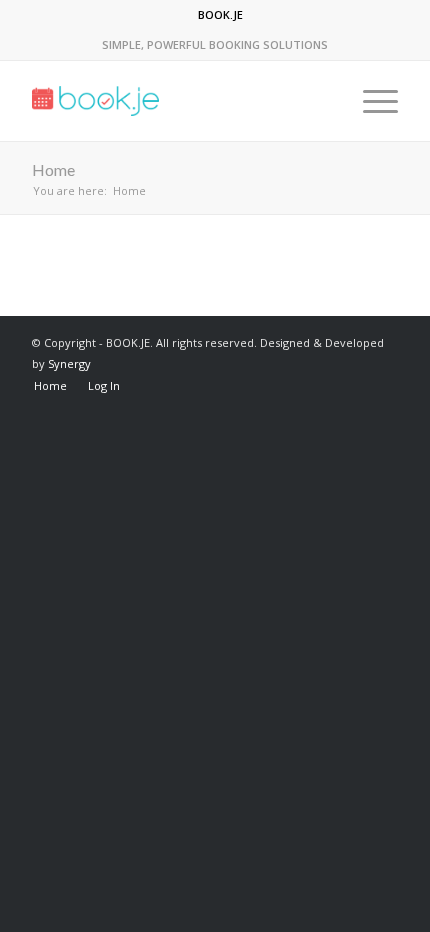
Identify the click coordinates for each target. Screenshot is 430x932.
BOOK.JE (220, 14)
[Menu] (370, 101)
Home (53, 169)
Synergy (69, 363)
